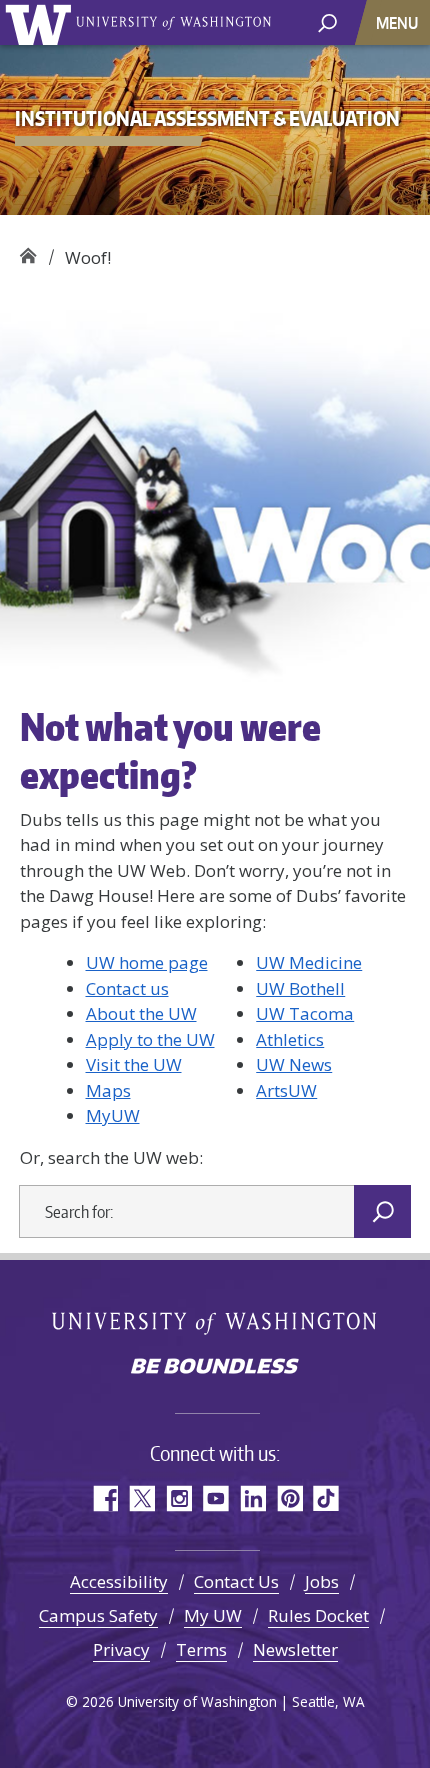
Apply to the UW (150, 1039)
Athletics (290, 1039)
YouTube (215, 1498)
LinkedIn (252, 1498)
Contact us (127, 988)
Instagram (178, 1498)
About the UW (141, 1013)
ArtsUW (286, 1090)
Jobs (322, 1581)
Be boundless (215, 1368)
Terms (201, 1649)
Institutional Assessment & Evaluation (27, 250)
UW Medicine (309, 962)
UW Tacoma (305, 1013)
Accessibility (119, 1581)
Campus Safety (98, 1615)
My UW (213, 1615)
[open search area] (327, 21)
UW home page (147, 962)
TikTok (326, 1498)
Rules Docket (318, 1615)
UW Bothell (300, 988)
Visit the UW (134, 1064)
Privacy (121, 1649)
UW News (294, 1064)
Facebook (104, 1498)
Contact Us (236, 1581)
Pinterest (289, 1498)
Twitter (141, 1498)
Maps (108, 1090)
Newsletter (295, 1649)
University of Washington (41, 22)
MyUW (113, 1115)
